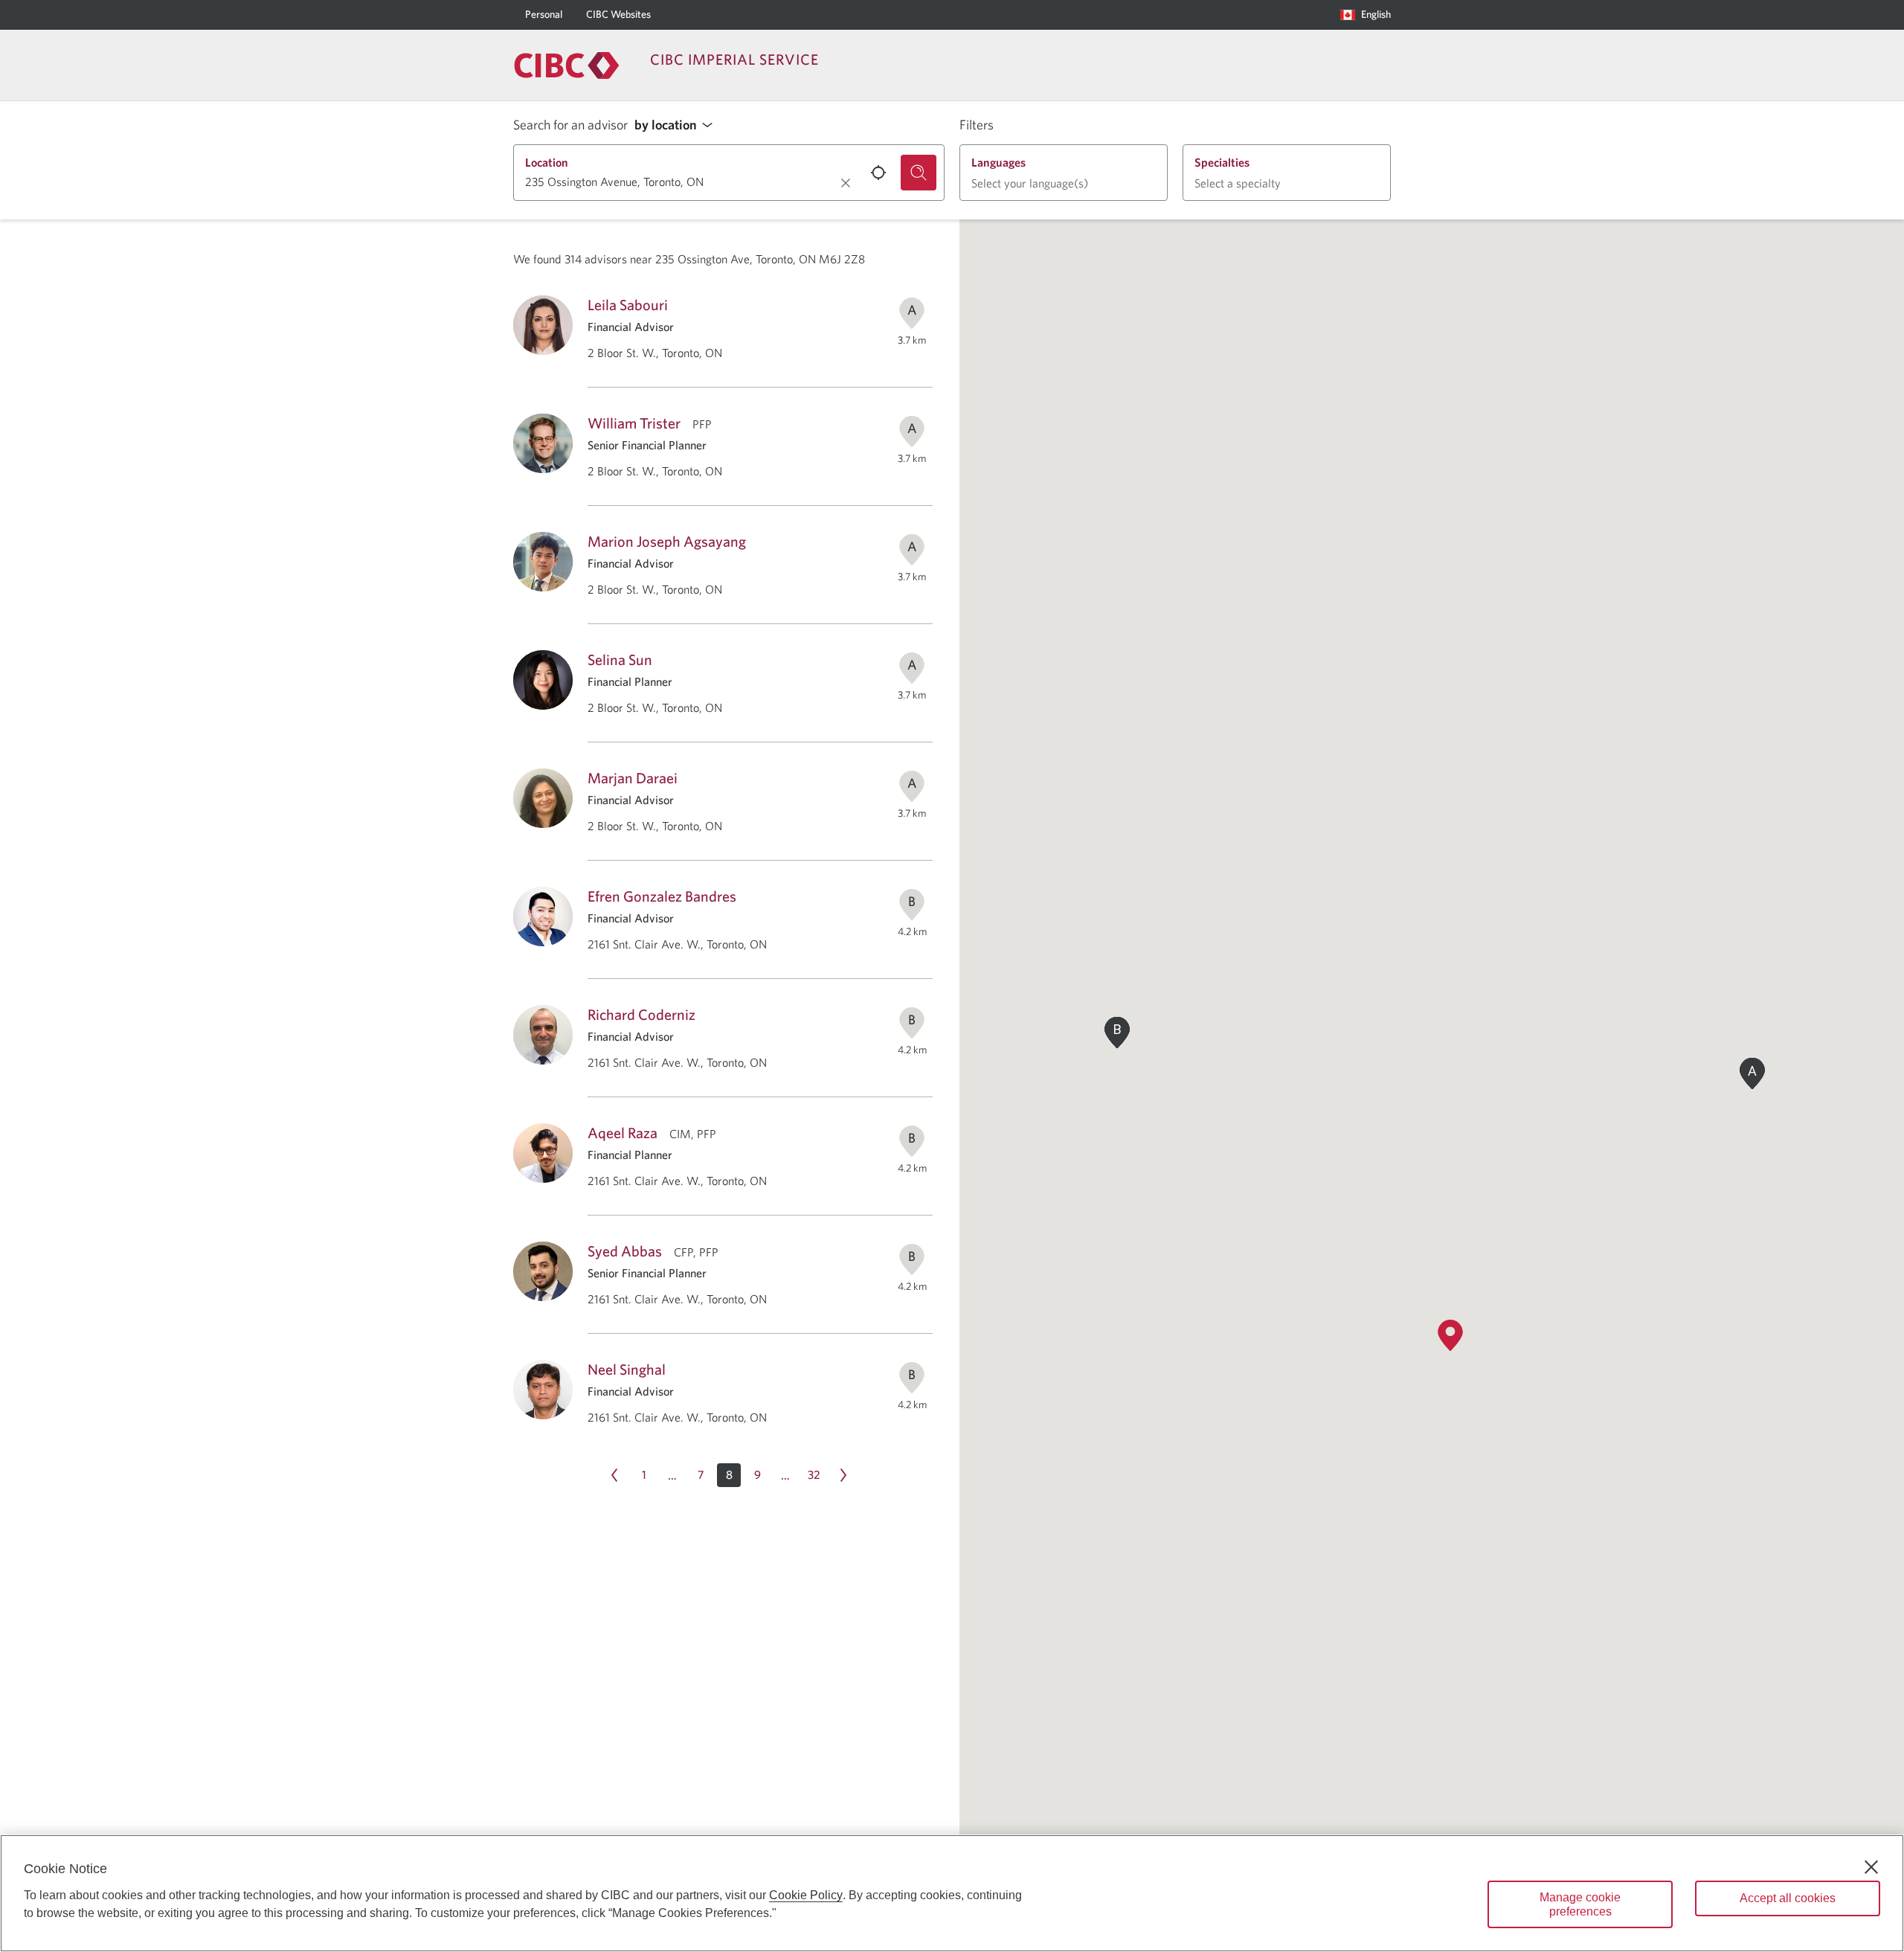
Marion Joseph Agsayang (667, 541)
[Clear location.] (846, 183)
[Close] (1871, 1867)
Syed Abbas (625, 1251)
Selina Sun (620, 659)
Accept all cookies (1788, 1898)
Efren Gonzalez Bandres (662, 896)
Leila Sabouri (628, 305)
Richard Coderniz (641, 1014)
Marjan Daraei (633, 778)
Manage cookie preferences (1580, 1904)
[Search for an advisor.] (919, 173)
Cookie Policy (806, 1895)
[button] (678, 125)
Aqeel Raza (623, 1133)
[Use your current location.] (878, 173)
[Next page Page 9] (843, 1475)
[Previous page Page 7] (614, 1475)
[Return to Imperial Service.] (567, 65)
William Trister (634, 423)
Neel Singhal (627, 1369)
